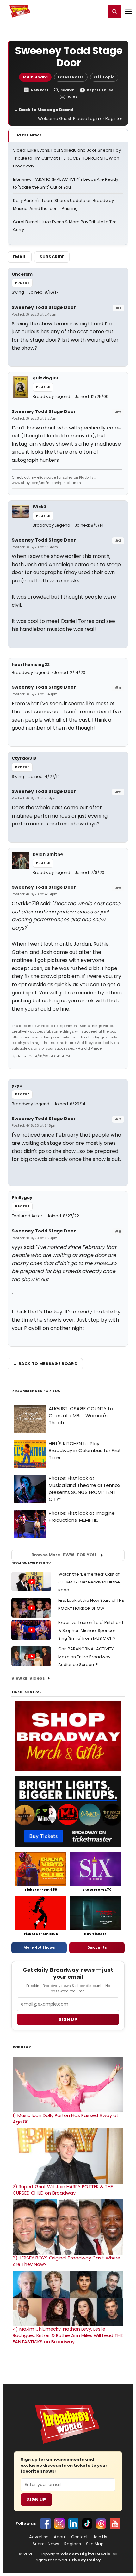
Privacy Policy (85, 2560)
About (60, 2537)
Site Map (95, 2544)
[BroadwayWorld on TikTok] (87, 2523)
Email (20, 257)
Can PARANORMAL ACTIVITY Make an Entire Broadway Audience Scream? (86, 1657)
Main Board (35, 77)
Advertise (39, 2537)
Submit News (46, 2544)
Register (81, 11)
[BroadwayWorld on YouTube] (115, 2523)
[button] (114, 11)
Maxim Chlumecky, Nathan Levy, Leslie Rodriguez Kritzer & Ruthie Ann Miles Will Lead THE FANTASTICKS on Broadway (68, 2335)
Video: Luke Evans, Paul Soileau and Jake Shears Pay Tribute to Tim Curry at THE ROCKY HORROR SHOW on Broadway (67, 158)
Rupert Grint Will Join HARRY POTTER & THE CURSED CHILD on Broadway (63, 2190)
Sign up (68, 2019)
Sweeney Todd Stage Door (44, 307)
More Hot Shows (39, 1947)
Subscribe (52, 257)
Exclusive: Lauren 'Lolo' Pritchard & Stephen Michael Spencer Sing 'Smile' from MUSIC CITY (91, 1630)
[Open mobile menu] (128, 11)
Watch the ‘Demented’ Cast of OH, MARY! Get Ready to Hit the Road (89, 1582)
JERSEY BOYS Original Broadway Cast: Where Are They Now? (66, 2261)
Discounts (97, 1947)
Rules (72, 97)
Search (68, 90)
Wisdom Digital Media (86, 2554)
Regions (73, 2544)
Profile (22, 283)
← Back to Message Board (43, 110)
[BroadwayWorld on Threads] (101, 2523)
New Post (40, 90)
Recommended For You (36, 1391)
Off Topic (104, 77)
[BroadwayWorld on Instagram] (59, 2523)
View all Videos (28, 1678)
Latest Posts (71, 77)
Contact (79, 2537)
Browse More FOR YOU (64, 1555)
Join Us (100, 2537)
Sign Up (36, 2500)
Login (99, 11)
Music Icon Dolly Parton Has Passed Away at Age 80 (65, 2119)
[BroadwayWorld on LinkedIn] (73, 2523)
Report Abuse (100, 90)
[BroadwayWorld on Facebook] (46, 2523)
